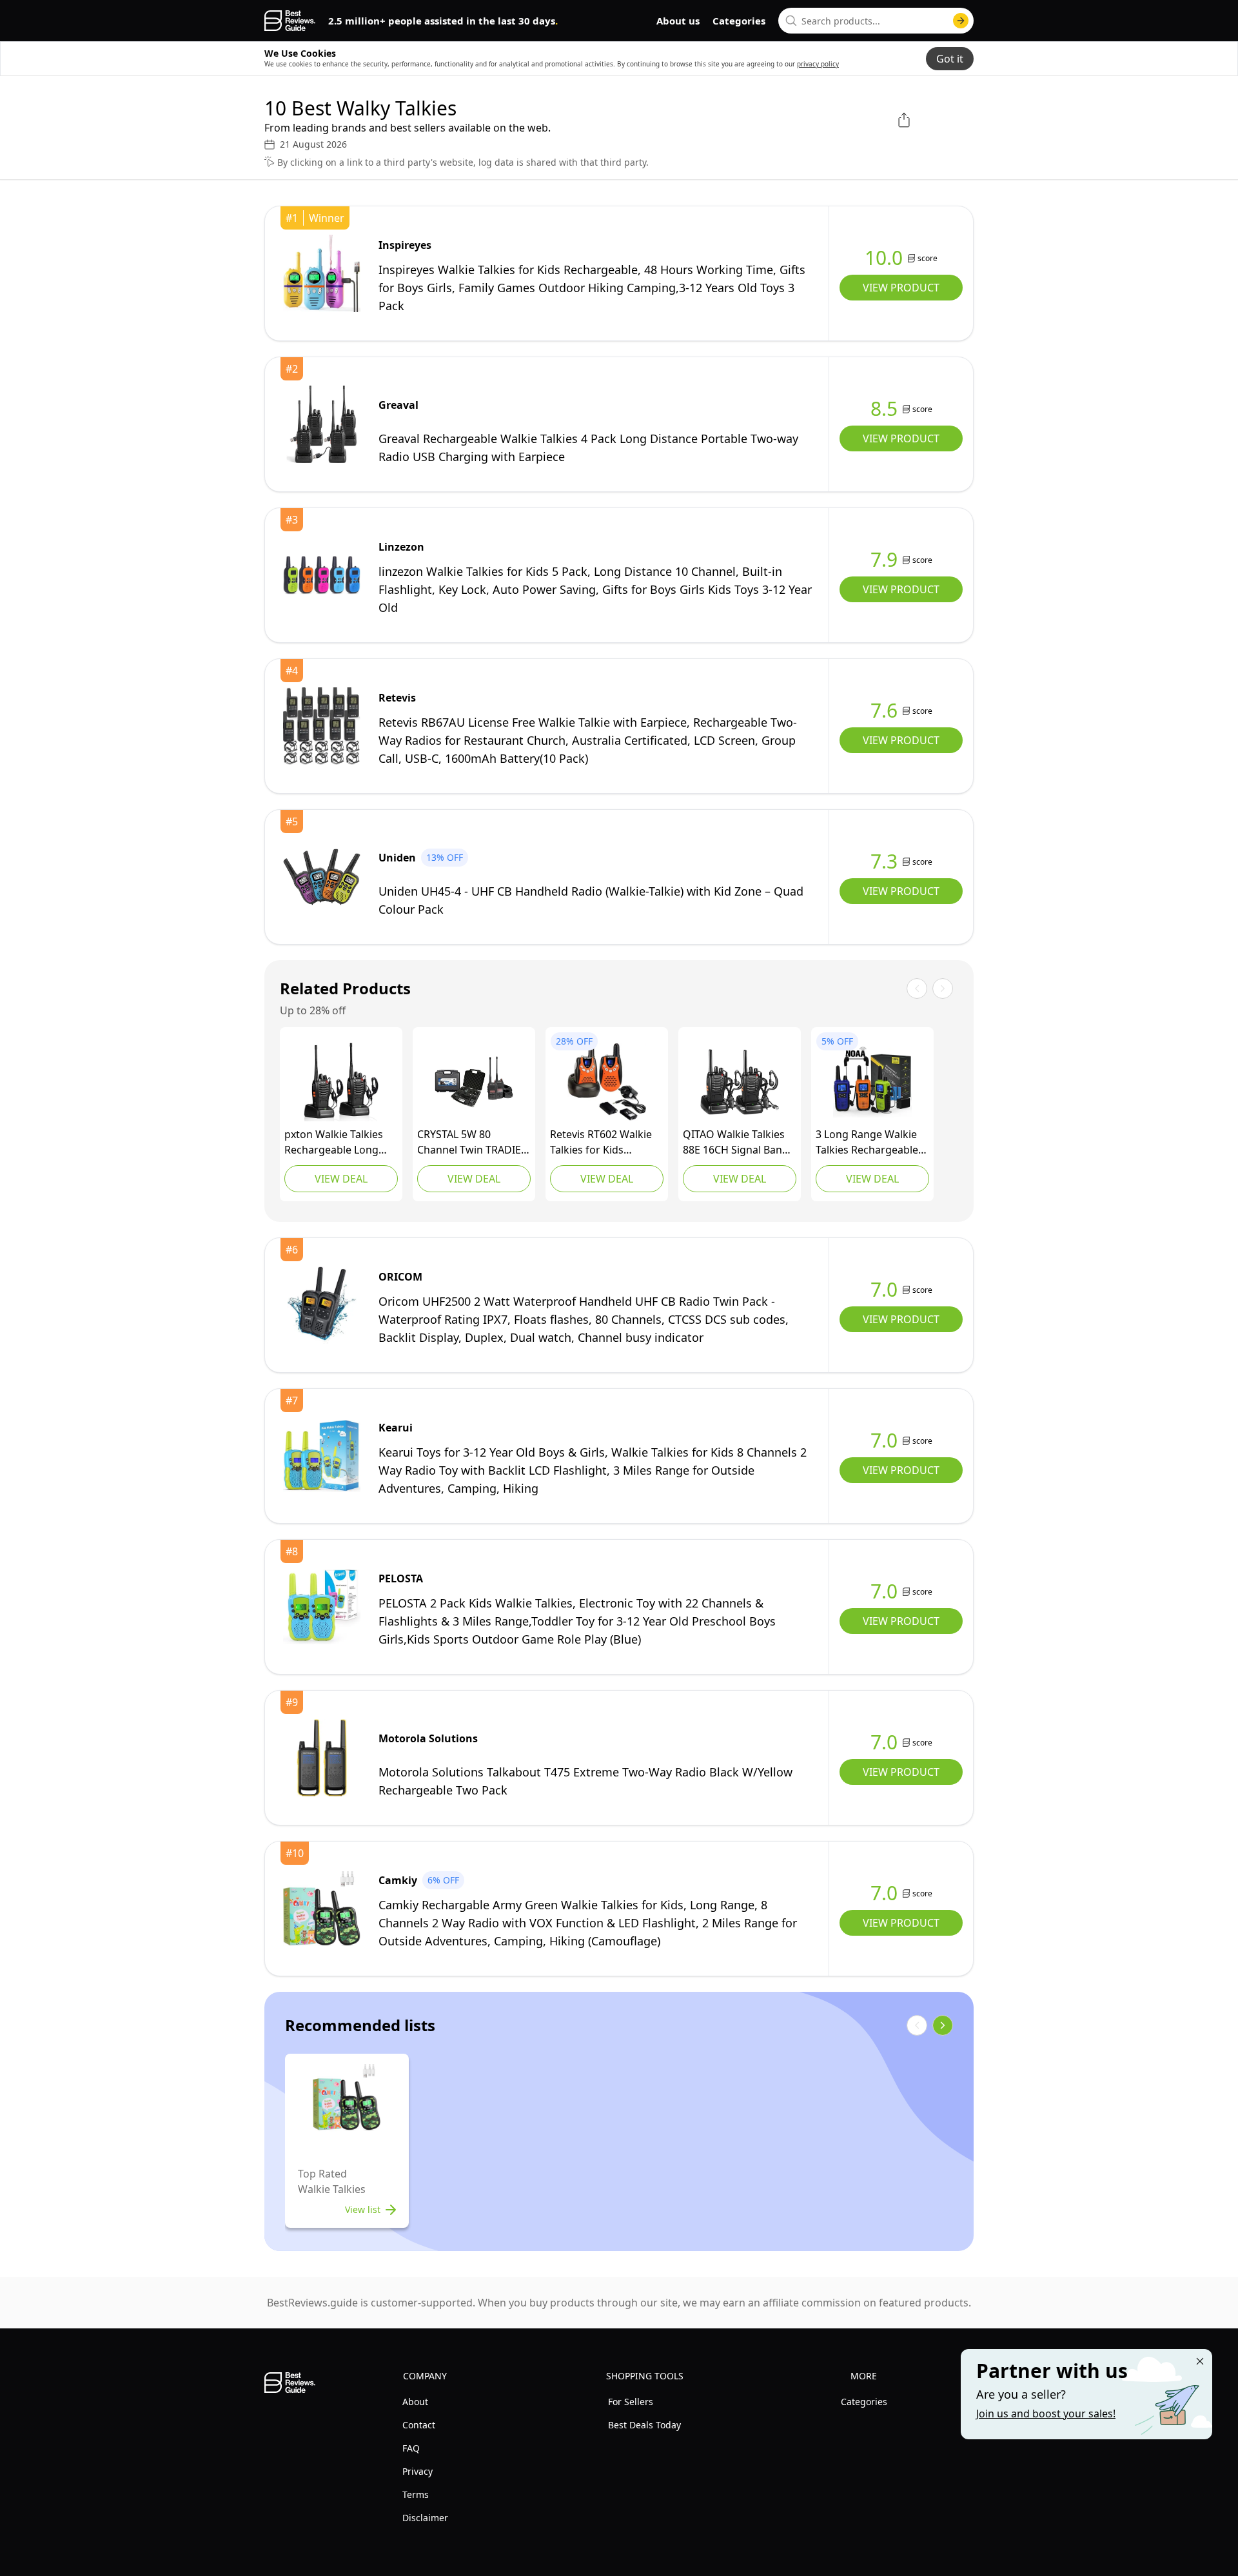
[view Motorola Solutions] (322, 1758)
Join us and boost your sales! (1046, 2414)
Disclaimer (425, 2518)
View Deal (341, 1179)
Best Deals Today (644, 2425)
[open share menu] (904, 120)
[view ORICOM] (322, 1305)
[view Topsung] (872, 1082)
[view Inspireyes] (322, 273)
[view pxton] (341, 1082)
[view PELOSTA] (322, 1607)
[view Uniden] (322, 877)
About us (678, 21)
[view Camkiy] (322, 1909)
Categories (739, 21)
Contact (419, 2425)
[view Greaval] (322, 424)
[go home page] (290, 21)
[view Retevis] (322, 726)
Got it (950, 59)
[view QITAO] (740, 1082)
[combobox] (876, 21)
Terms (416, 2494)
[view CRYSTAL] (474, 1082)
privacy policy (818, 64)
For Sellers (631, 2402)
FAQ (411, 2448)
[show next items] (943, 2025)
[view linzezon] (322, 575)
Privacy (418, 2471)
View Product (901, 288)
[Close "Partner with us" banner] (1200, 2361)
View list (363, 2209)
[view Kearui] (322, 1456)
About (415, 2402)
